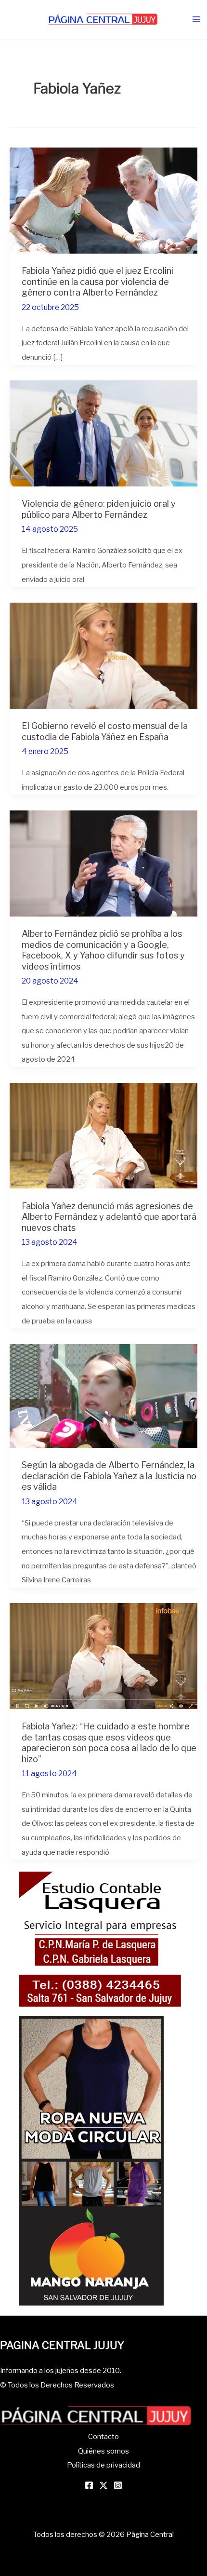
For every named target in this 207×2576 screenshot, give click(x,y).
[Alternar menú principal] (196, 20)
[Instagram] (118, 2485)
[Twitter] (103, 2485)
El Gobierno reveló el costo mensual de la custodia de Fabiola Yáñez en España (105, 731)
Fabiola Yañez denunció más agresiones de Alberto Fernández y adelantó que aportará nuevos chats (109, 1217)
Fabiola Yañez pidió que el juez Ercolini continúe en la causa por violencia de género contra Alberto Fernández (97, 281)
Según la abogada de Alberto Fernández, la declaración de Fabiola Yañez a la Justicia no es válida (109, 1476)
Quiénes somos (103, 2451)
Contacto (103, 2437)
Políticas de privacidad (103, 2465)
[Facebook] (89, 2485)
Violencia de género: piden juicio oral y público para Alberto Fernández (99, 509)
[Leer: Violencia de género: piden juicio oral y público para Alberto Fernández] (103, 432)
